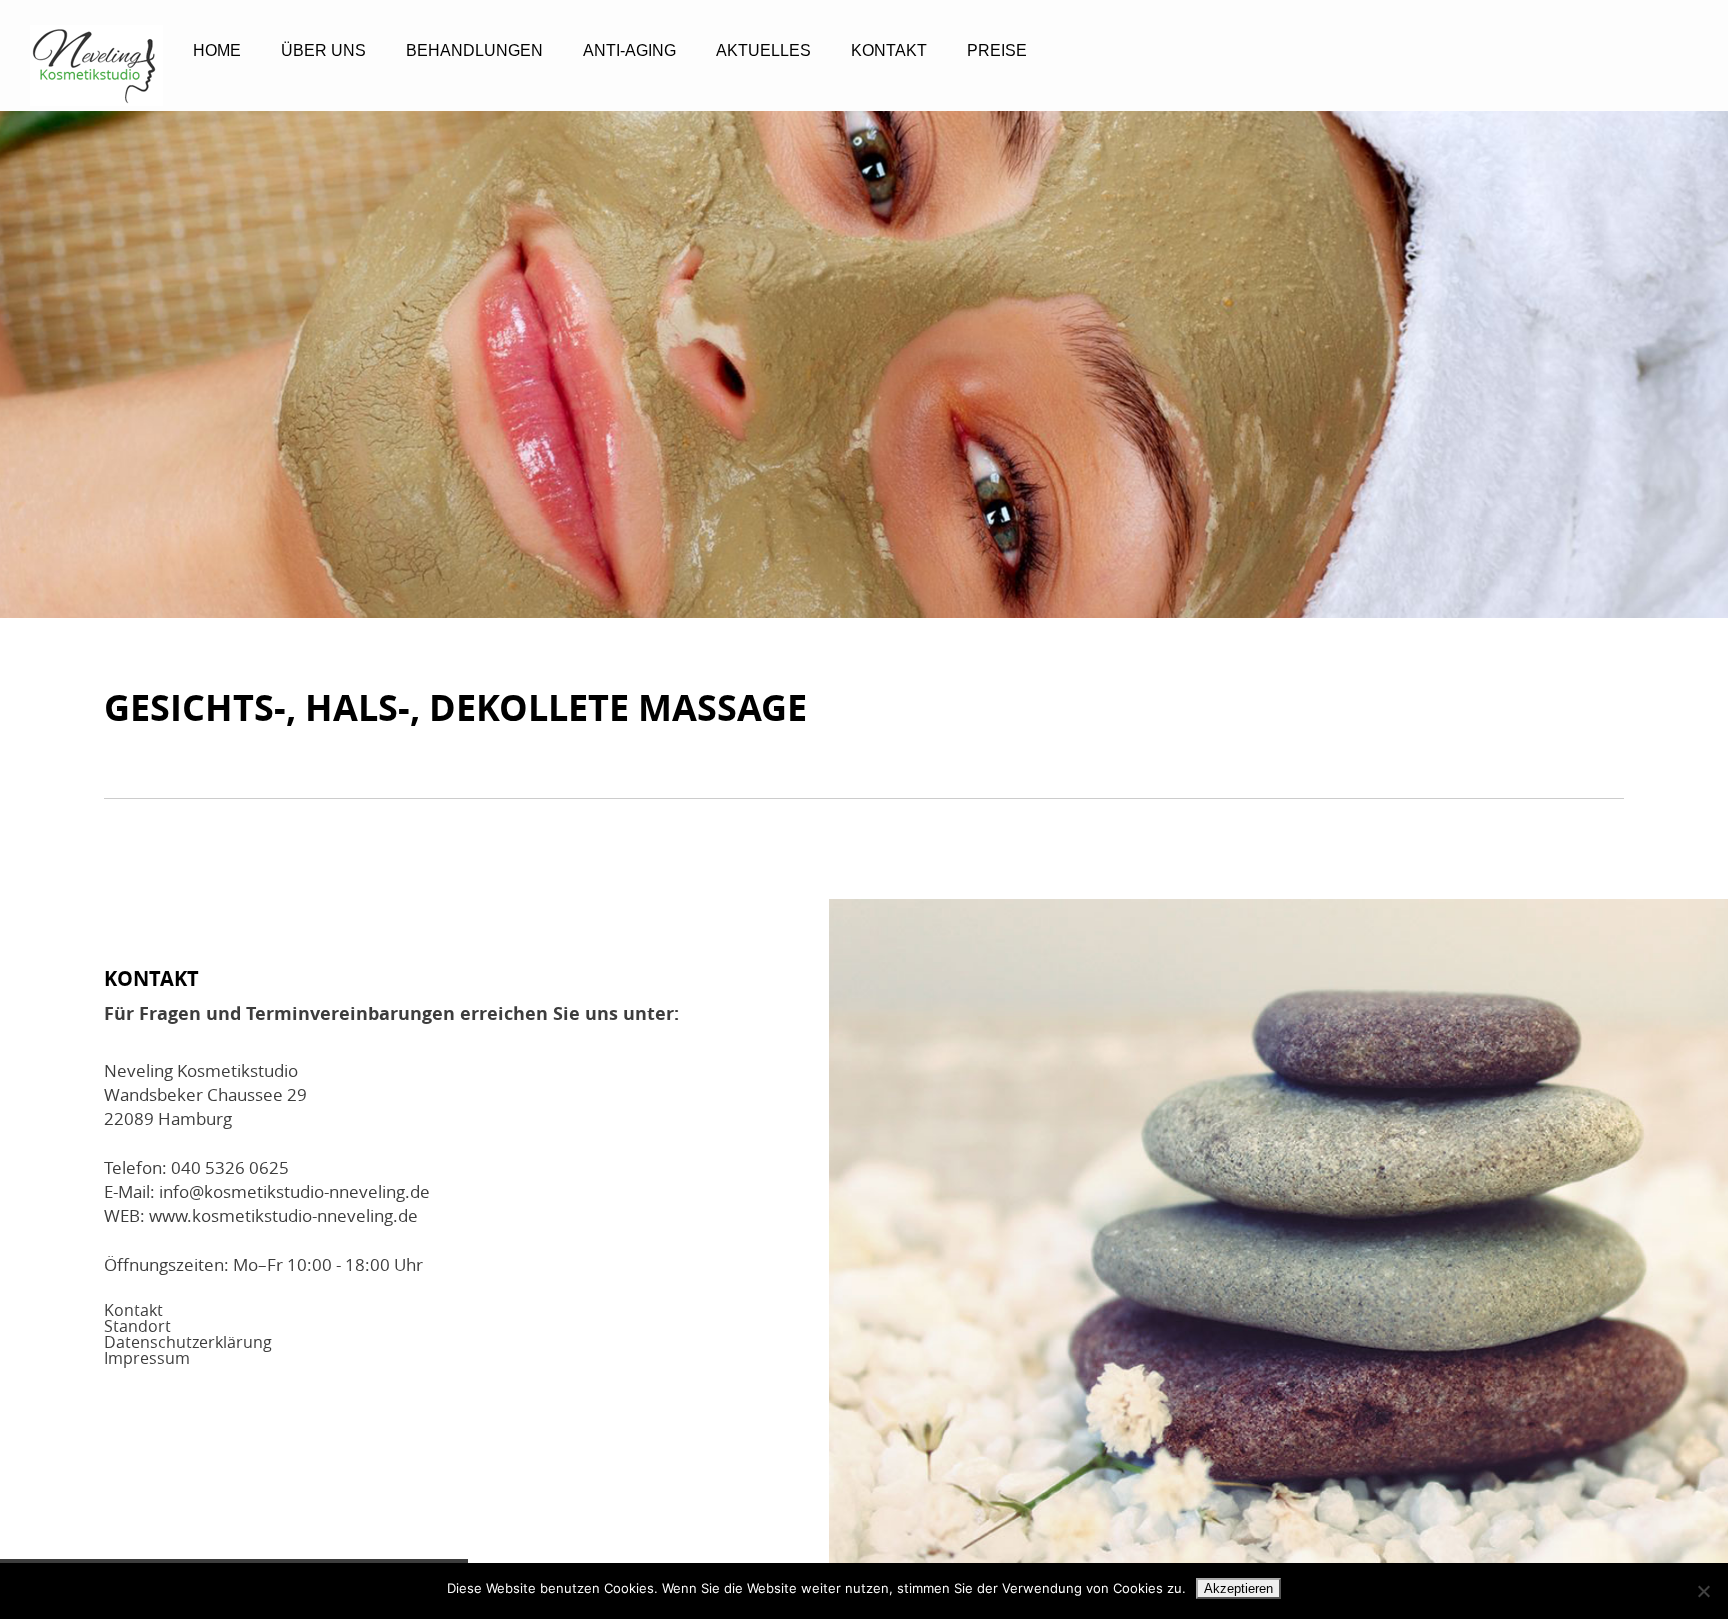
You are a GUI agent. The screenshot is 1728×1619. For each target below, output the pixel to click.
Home (217, 50)
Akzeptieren (1238, 1588)
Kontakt (889, 50)
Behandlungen (474, 50)
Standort (137, 1326)
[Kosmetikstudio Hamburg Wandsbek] (96, 65)
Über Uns (323, 50)
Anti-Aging (629, 50)
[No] (1703, 1591)
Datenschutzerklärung (188, 1342)
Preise (997, 50)
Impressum (147, 1358)
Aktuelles (763, 50)
